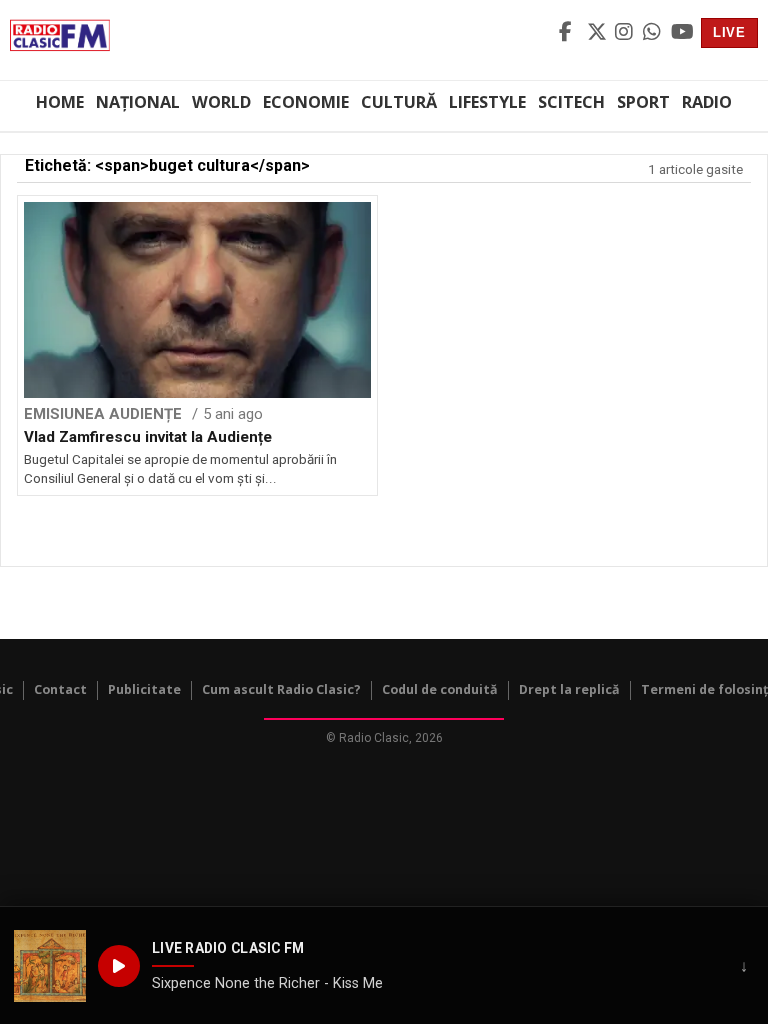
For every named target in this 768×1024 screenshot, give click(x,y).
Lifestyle (487, 102)
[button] (50, 966)
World (221, 102)
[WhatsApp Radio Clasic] (654, 33)
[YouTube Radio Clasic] (682, 33)
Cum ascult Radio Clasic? (281, 689)
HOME (60, 102)
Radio (707, 102)
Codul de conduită (440, 689)
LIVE (729, 32)
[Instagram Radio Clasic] (626, 33)
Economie (306, 102)
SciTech (571, 102)
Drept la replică (569, 689)
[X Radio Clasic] (598, 33)
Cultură (399, 102)
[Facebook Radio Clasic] (570, 33)
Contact (60, 689)
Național (138, 102)
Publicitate (144, 689)
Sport (643, 102)
